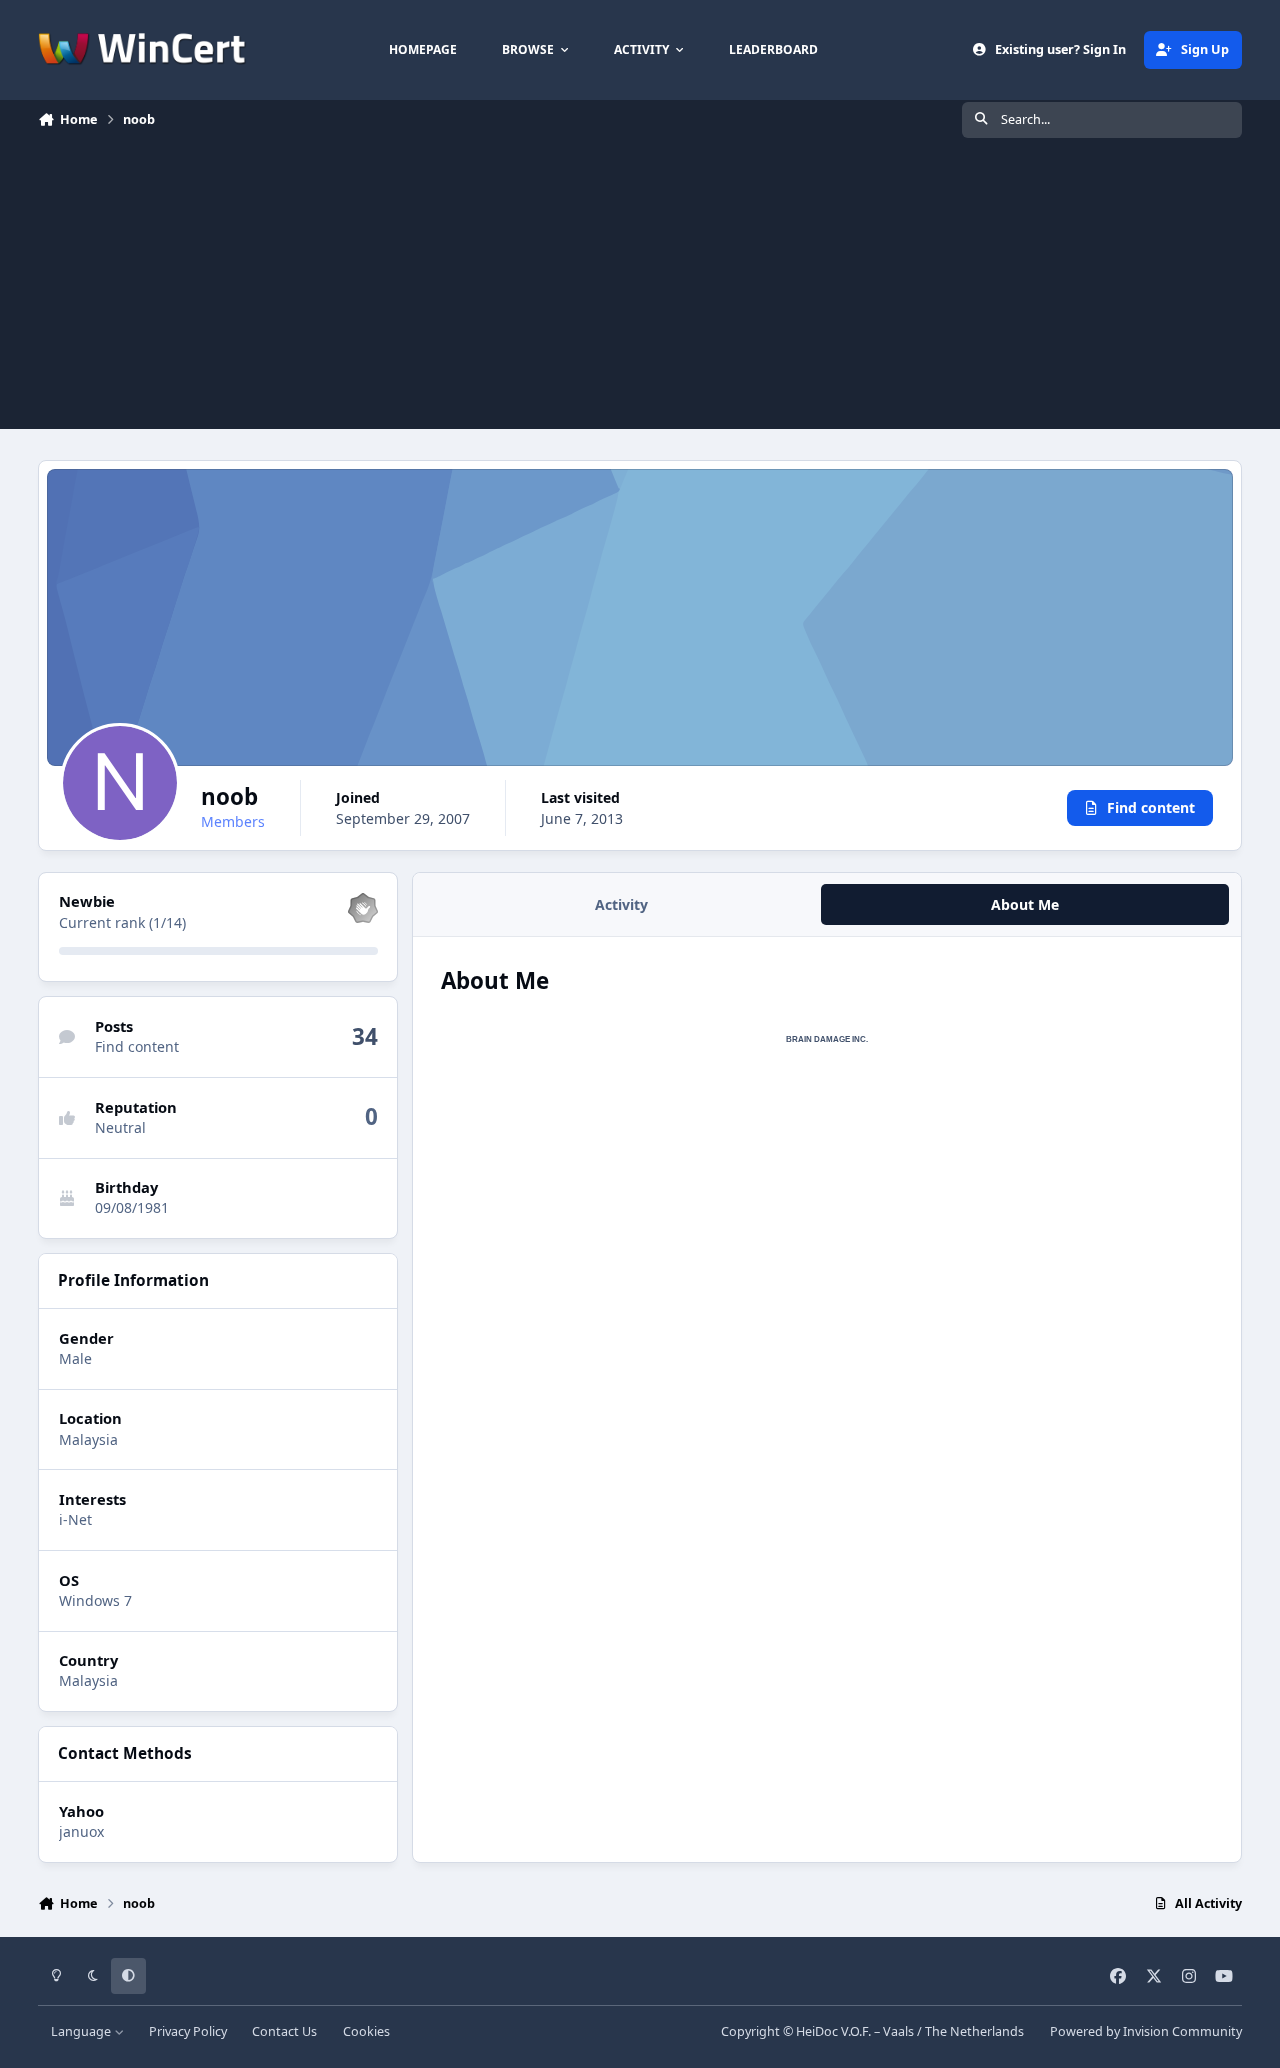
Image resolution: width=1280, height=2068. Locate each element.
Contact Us (284, 2031)
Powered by (1146, 2031)
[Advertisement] (640, 289)
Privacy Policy (188, 2031)
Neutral (120, 1127)
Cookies (366, 2031)
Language (82, 2031)
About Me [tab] (1025, 904)
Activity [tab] (621, 904)
